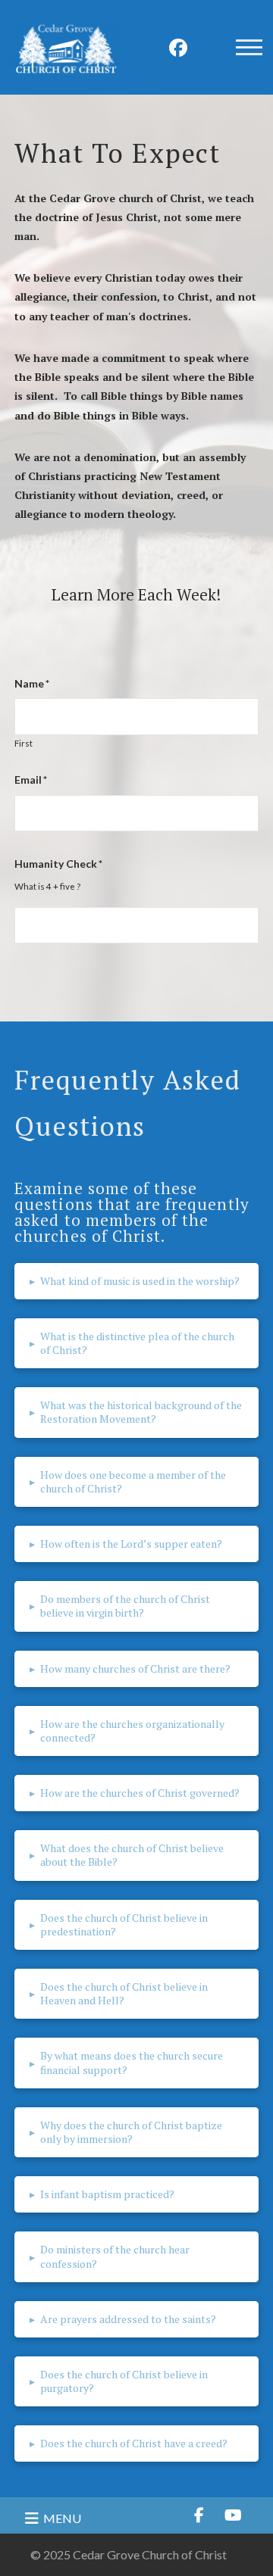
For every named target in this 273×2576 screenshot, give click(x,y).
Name (32, 683)
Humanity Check (58, 864)
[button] (249, 48)
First (24, 744)
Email (31, 780)
